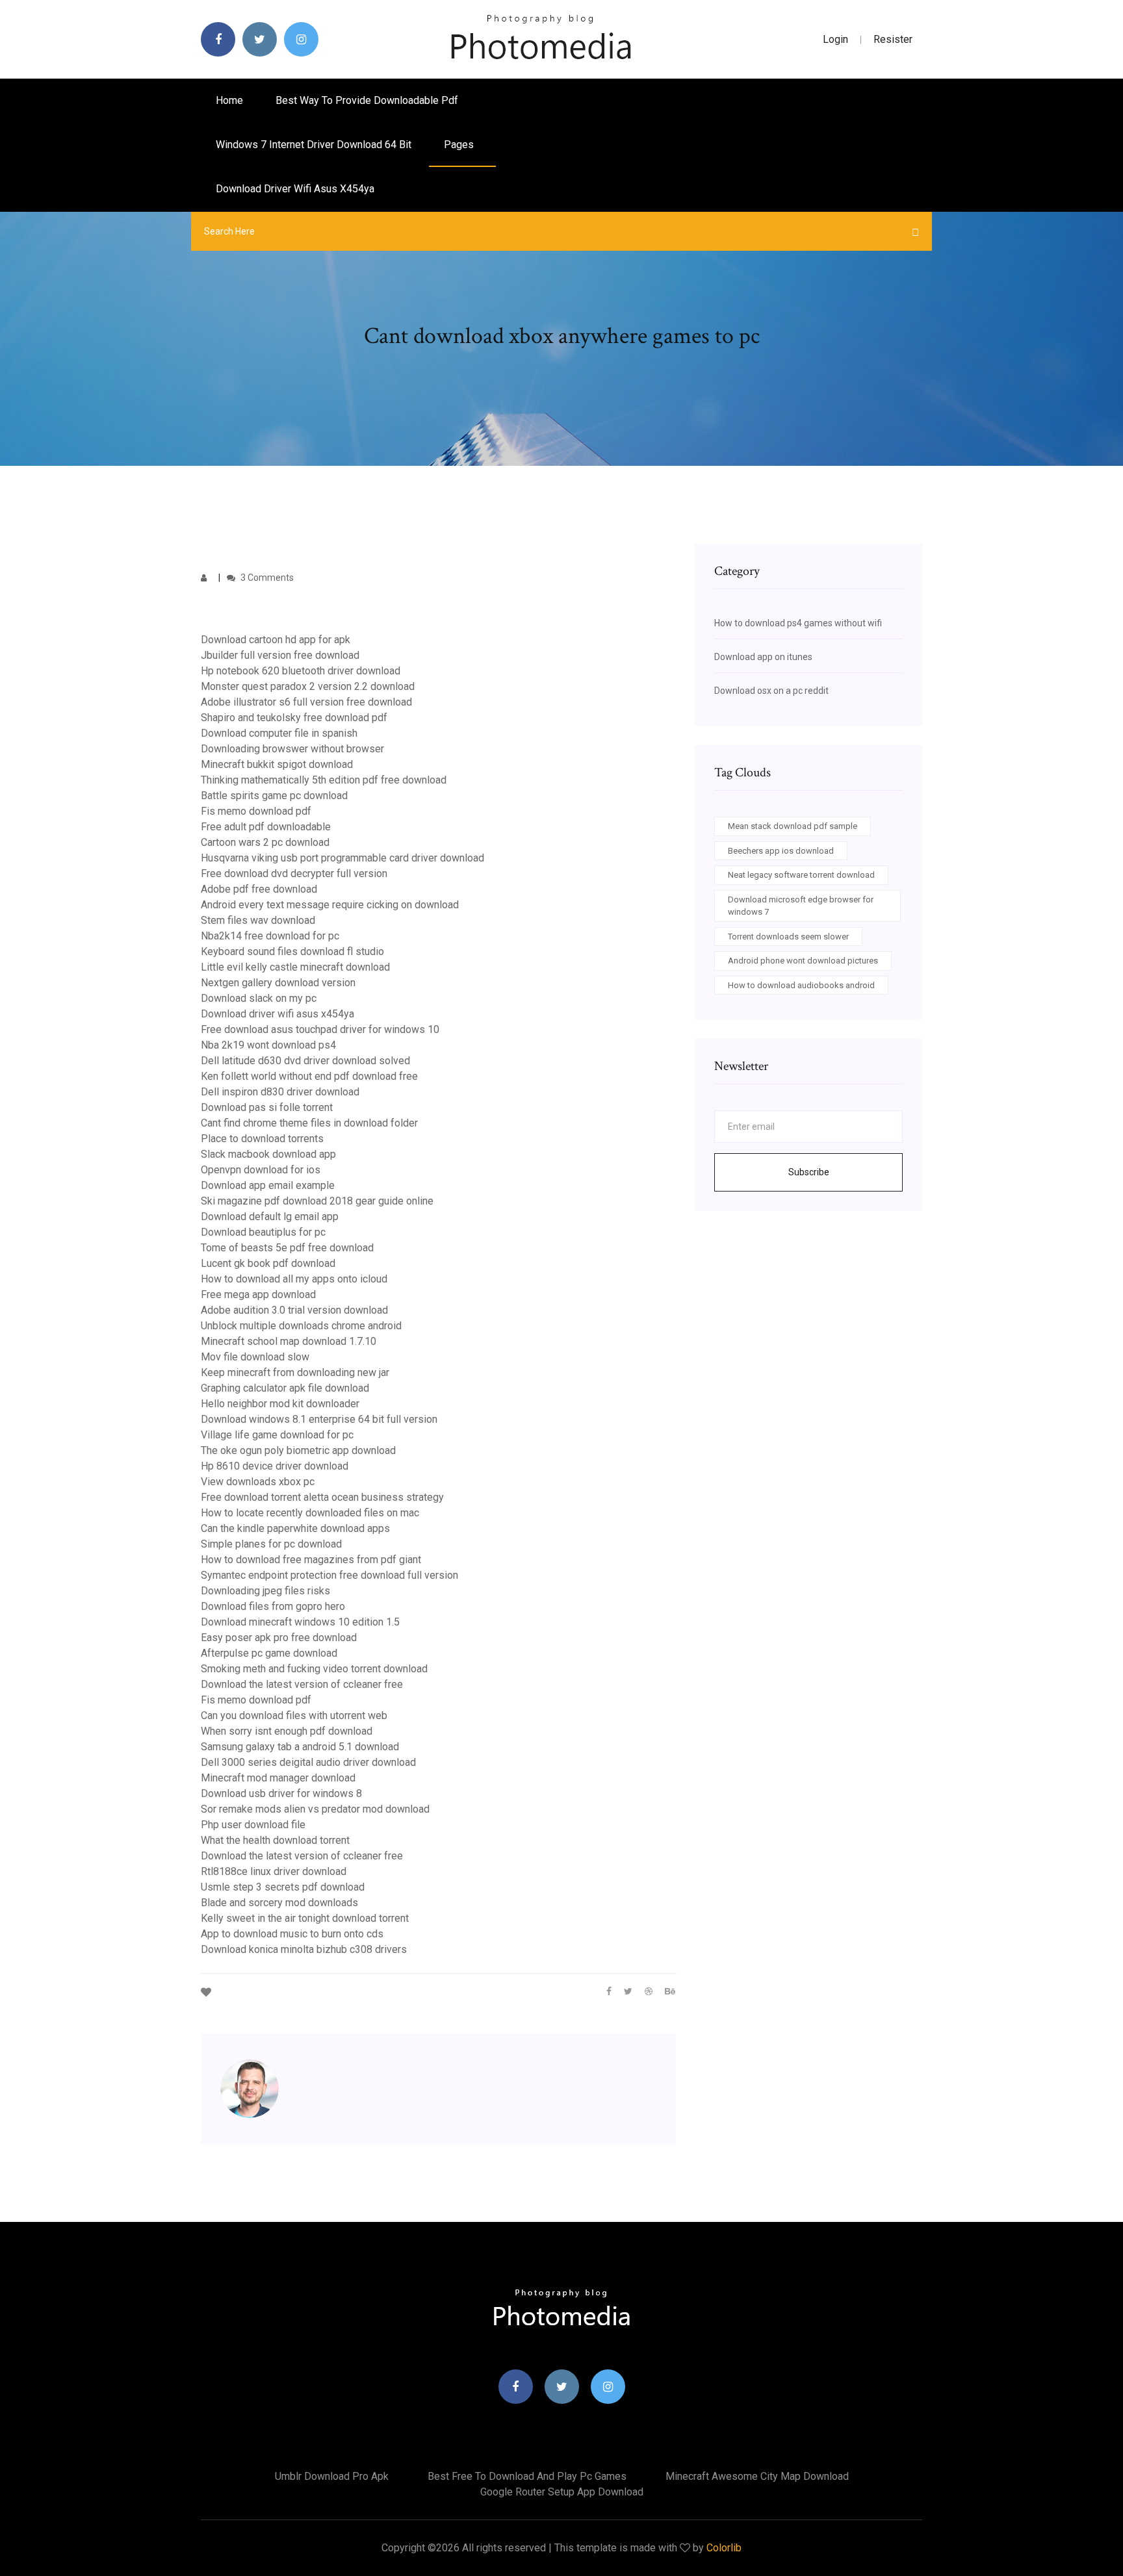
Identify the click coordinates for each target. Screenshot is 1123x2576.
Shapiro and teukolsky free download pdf (294, 718)
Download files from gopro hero (273, 1606)
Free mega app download (258, 1294)
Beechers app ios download (781, 851)
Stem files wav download (258, 920)
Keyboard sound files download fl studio (292, 951)
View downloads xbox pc (258, 1482)
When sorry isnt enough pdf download (287, 1731)
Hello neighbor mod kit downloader (280, 1404)
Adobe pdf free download (259, 889)
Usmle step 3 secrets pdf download (283, 1887)
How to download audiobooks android (801, 985)
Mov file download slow (255, 1357)
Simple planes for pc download (271, 1544)
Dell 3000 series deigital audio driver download (308, 1762)
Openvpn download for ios (261, 1170)
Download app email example (268, 1185)
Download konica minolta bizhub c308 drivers (304, 1949)
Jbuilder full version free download (280, 655)
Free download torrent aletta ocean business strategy (322, 1497)
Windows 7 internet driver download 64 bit (314, 145)
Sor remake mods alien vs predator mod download (315, 1809)
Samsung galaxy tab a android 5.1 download (300, 1747)
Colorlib (724, 2548)
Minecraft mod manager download (278, 1778)
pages (460, 145)
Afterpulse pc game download (269, 1653)
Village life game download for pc (277, 1435)
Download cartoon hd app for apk (276, 640)
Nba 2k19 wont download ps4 (268, 1045)
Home (229, 100)
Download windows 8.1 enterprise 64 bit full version (319, 1419)
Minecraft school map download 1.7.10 (289, 1341)
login (835, 39)
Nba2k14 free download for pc (270, 936)
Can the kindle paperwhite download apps (295, 1528)
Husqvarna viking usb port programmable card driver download (342, 858)
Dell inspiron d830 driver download (280, 1092)
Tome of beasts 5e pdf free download (287, 1248)
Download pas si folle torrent (267, 1107)
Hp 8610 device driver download (275, 1466)
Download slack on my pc (259, 998)
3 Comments (266, 578)
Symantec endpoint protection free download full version (329, 1575)
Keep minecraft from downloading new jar (295, 1372)
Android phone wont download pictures (803, 961)
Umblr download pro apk (332, 2476)
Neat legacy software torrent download (801, 875)
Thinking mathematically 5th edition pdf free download (324, 780)
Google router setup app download (562, 2492)
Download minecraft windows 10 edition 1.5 (300, 1622)
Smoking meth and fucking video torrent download (314, 1669)
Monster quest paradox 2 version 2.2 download (308, 686)
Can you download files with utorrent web (294, 1715)
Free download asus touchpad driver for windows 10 (320, 1029)
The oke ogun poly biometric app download (298, 1450)
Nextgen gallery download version (278, 983)
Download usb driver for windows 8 (281, 1793)
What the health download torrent (275, 1840)
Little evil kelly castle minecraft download (295, 967)
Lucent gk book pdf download (268, 1263)
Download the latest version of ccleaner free (302, 1684)
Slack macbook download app (268, 1154)
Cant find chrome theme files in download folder (309, 1123)
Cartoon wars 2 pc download (265, 842)
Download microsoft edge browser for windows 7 (801, 906)
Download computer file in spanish (279, 733)
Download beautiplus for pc (263, 1232)
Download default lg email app (270, 1217)
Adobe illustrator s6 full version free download (306, 702)
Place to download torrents (262, 1139)
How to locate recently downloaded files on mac (310, 1513)
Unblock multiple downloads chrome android (301, 1326)
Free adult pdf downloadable (266, 827)
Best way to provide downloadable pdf (367, 100)
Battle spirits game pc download (274, 796)
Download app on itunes (763, 657)
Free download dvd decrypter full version (294, 874)
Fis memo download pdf (256, 811)
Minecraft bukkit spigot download (277, 764)
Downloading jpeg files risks (265, 1591)
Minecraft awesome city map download (757, 2476)
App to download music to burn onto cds (292, 1934)
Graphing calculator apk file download (285, 1388)
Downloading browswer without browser (292, 749)
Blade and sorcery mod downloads (279, 1903)
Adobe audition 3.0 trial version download (294, 1310)
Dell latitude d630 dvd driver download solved (305, 1061)
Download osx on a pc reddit (771, 691)
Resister (893, 39)
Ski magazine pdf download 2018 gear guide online (317, 1201)
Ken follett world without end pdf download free (309, 1076)
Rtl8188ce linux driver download (274, 1871)
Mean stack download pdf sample (793, 826)
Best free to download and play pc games (527, 2476)
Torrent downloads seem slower (788, 937)
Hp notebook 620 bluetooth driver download (301, 671)
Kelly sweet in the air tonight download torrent (305, 1918)
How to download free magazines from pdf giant (311, 1560)
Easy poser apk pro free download (279, 1638)
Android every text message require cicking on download (330, 905)
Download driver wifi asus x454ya (295, 189)
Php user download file (253, 1825)
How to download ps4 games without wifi (798, 623)
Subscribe (809, 1172)
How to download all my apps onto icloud (294, 1279)
